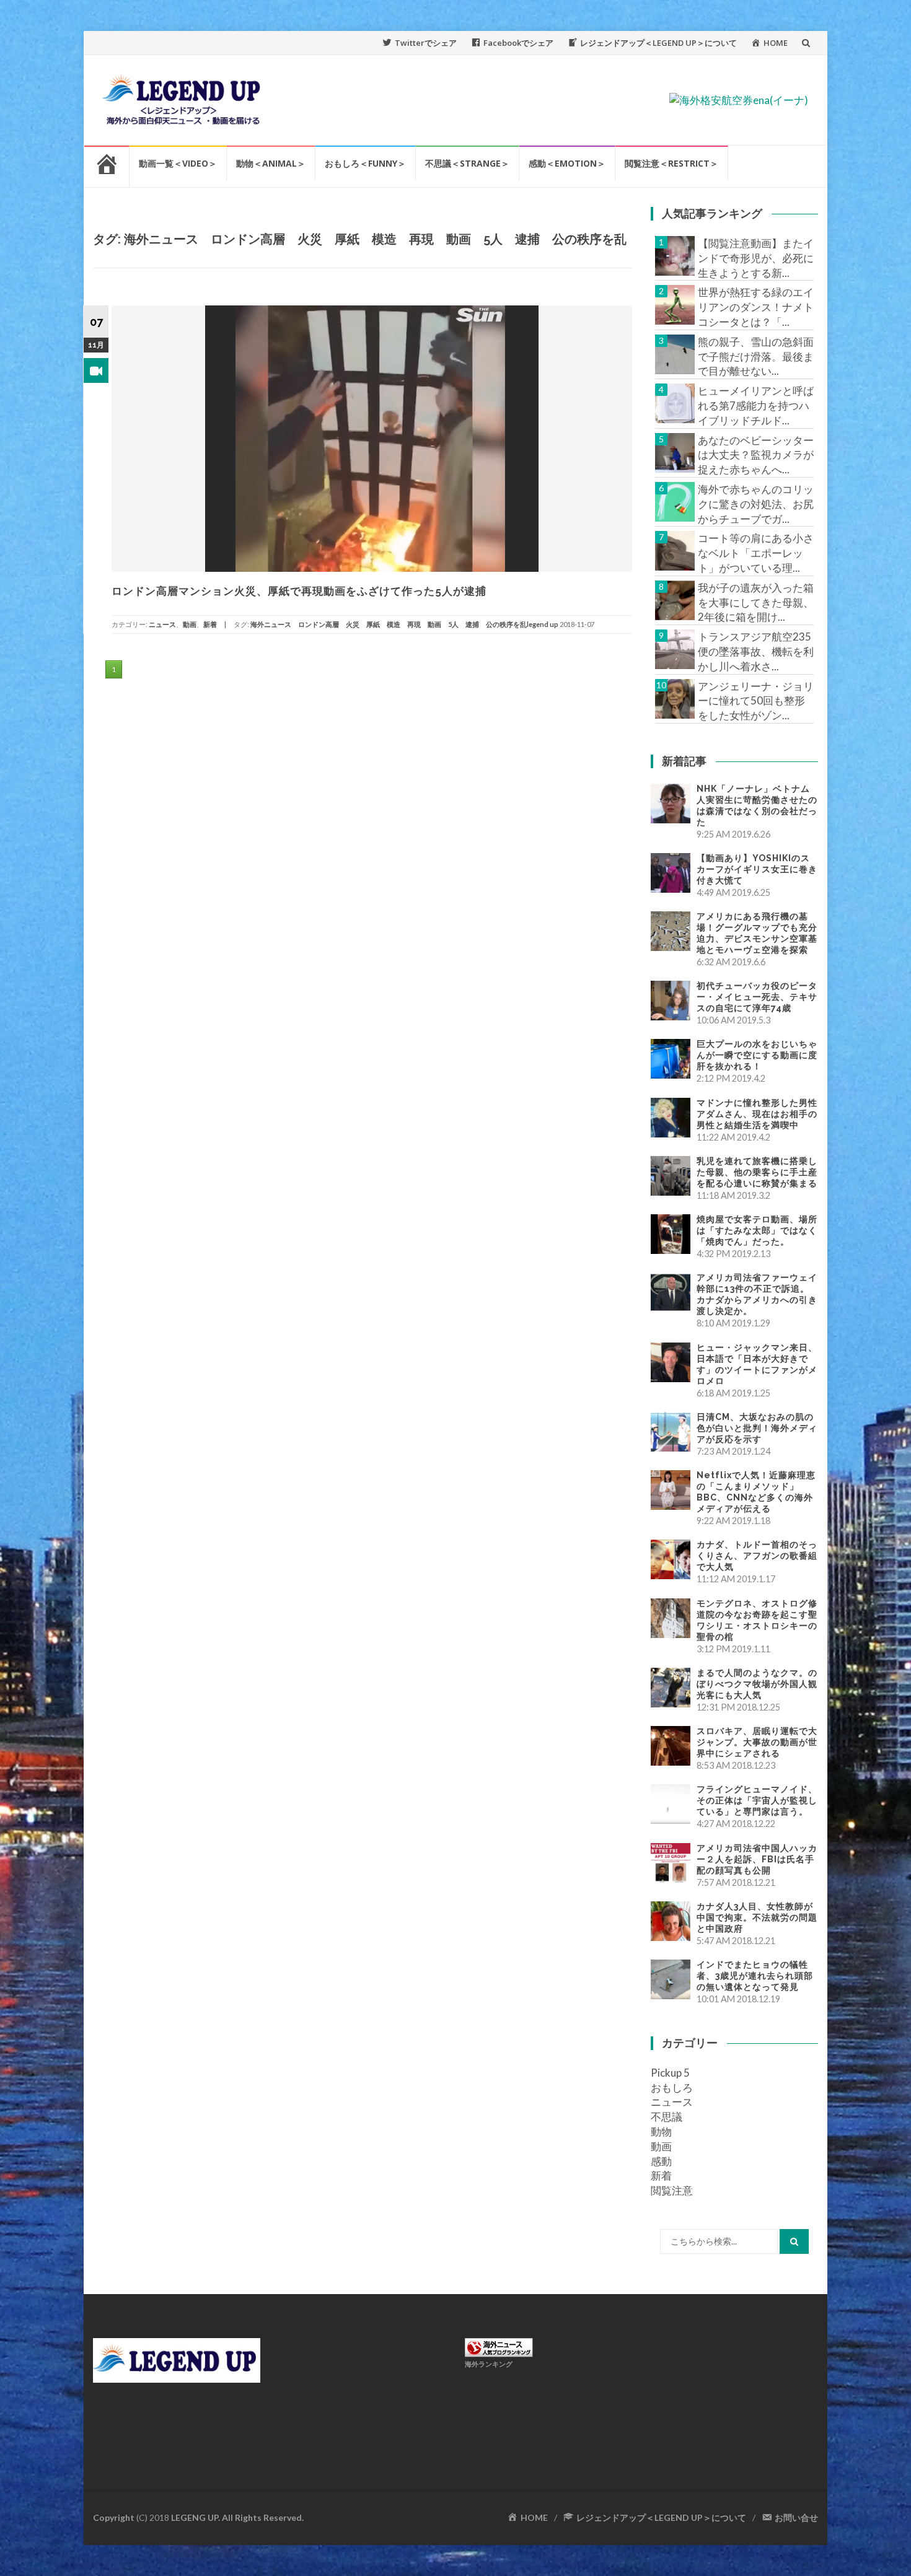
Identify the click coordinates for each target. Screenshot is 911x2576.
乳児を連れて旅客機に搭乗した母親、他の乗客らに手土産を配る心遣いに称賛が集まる (757, 1172)
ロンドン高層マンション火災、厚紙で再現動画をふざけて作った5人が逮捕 (299, 591)
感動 (661, 2161)
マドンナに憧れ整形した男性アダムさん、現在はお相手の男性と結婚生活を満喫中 (757, 1114)
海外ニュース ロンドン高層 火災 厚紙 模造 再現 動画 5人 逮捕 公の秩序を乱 (389, 624)
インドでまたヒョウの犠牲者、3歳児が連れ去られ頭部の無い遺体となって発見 (755, 1976)
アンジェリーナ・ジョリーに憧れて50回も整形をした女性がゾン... (756, 701)
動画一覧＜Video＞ (178, 163)
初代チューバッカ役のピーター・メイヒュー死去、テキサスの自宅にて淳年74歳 (757, 997)
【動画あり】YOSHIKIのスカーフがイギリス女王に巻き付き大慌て (757, 869)
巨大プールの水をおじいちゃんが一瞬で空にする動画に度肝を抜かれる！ (757, 1055)
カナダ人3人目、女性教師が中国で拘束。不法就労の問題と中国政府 (757, 1917)
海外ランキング (489, 2364)
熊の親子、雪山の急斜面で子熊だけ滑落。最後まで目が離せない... (756, 357)
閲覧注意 (672, 2190)
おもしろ (672, 2088)
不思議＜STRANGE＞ (467, 163)
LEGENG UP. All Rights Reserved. (237, 2517)
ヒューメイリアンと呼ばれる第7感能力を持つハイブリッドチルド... (756, 405)
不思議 (667, 2117)
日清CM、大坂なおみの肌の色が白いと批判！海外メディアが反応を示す (757, 1428)
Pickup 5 (670, 2073)
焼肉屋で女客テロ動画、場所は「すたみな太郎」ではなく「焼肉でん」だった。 (757, 1230)
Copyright (114, 2517)
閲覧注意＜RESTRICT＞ (671, 163)
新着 (210, 624)
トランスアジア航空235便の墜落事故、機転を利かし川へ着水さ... (756, 651)
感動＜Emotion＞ (567, 163)
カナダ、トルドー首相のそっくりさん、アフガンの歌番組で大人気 (757, 1556)
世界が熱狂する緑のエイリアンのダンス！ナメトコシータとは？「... (756, 307)
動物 (661, 2131)
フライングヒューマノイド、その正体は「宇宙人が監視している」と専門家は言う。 (757, 1800)
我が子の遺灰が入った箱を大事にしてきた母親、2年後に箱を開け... (756, 602)
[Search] (794, 2241)
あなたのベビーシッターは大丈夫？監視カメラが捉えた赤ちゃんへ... (756, 455)
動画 (190, 624)
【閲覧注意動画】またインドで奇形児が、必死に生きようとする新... (756, 258)
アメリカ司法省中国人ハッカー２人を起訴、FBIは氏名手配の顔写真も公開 (757, 1859)
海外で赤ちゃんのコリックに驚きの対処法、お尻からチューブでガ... (756, 504)
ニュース (162, 624)
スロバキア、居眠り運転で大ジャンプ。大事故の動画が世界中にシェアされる (757, 1742)
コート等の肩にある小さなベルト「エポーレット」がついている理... (756, 553)
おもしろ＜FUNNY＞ (365, 163)
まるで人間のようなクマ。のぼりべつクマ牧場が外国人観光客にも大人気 (757, 1684)
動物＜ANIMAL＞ (271, 163)
